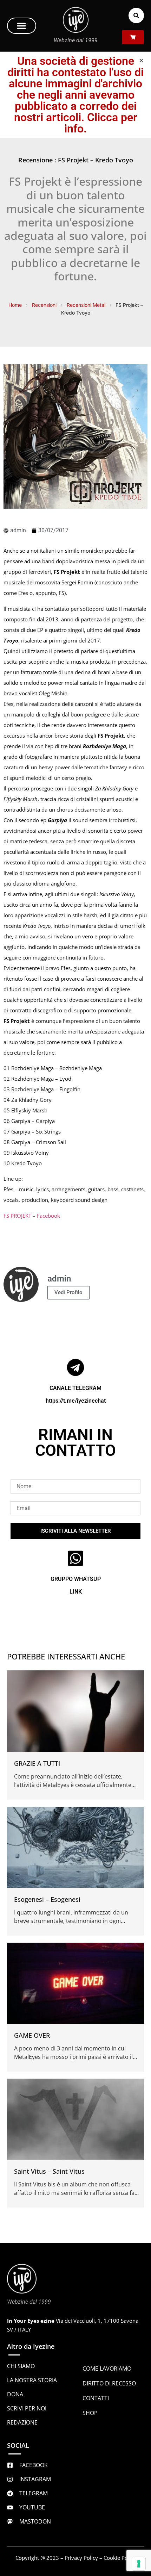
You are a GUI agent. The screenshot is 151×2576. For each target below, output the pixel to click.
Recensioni (44, 305)
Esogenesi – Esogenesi (47, 1899)
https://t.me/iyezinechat (76, 1401)
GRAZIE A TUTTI (37, 1763)
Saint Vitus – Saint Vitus (49, 2171)
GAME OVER (32, 2035)
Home (15, 305)
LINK (76, 1592)
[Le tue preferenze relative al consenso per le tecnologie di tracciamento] (139, 2564)
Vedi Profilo (68, 1292)
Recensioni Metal (86, 305)
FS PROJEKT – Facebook (32, 1216)
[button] (22, 26)
